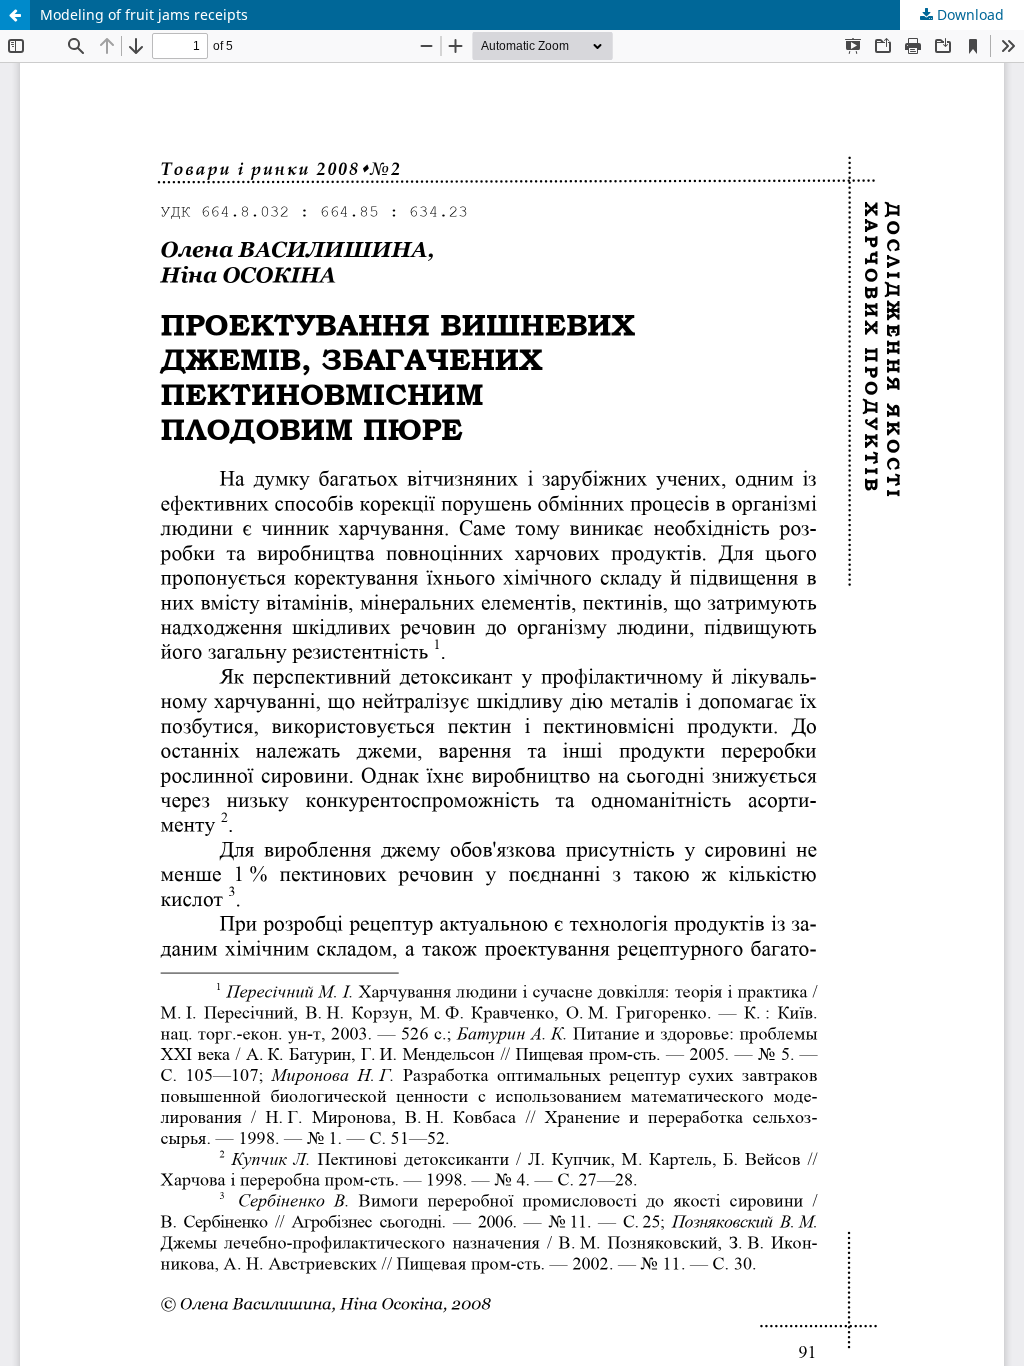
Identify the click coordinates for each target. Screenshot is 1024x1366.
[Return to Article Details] (15, 15)
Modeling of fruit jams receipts (144, 14)
